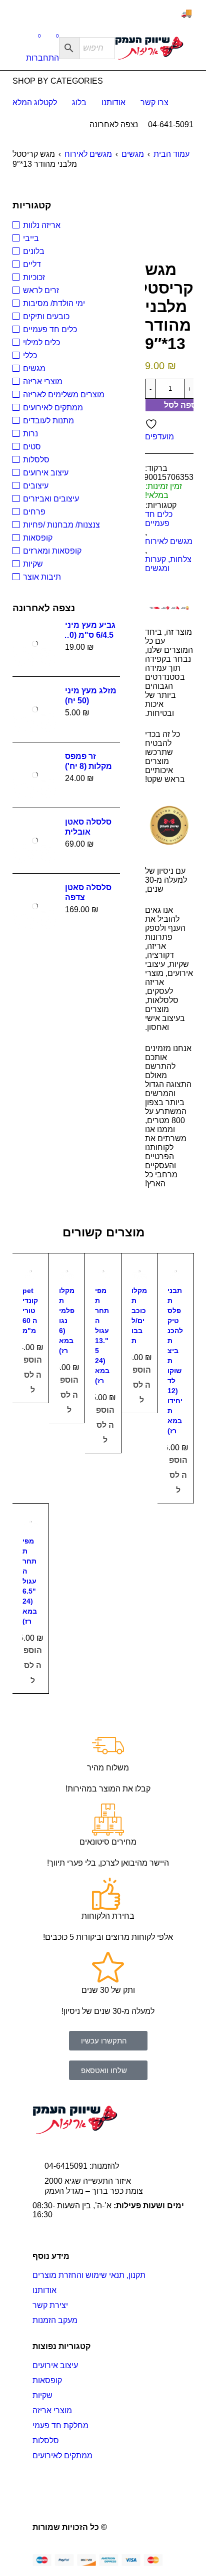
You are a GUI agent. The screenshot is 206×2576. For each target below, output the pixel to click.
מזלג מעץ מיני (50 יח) (91, 696)
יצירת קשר (50, 2305)
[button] (33, 1375)
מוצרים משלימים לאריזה (64, 395)
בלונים (34, 251)
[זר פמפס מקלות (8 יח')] (35, 775)
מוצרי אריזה (43, 381)
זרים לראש (41, 290)
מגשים (133, 154)
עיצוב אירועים (46, 473)
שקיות (33, 564)
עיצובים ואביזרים (51, 499)
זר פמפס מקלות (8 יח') (88, 761)
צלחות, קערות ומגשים (168, 564)
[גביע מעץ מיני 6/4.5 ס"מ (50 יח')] (35, 644)
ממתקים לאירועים (53, 408)
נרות (30, 434)
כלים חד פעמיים (159, 519)
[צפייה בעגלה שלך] (52, 38)
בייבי (31, 238)
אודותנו (44, 2290)
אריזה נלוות (42, 225)
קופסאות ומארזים (52, 551)
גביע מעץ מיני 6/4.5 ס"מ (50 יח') (90, 630)
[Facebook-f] (166, 2488)
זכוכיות (34, 277)
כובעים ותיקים (46, 316)
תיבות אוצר (42, 577)
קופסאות (38, 538)
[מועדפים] (34, 38)
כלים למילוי (41, 342)
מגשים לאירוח (88, 154)
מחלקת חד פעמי (60, 2425)
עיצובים (36, 486)
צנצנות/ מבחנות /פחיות (61, 525)
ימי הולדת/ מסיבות (54, 303)
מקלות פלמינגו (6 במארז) (67, 1321)
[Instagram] (125, 2488)
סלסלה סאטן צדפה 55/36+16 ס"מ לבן (90, 893)
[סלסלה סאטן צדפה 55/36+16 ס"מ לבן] (35, 906)
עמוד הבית (171, 154)
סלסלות (36, 460)
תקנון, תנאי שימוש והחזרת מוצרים (89, 2275)
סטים (32, 447)
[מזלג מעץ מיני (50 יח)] (35, 709)
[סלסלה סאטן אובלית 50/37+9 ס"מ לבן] (35, 841)
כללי (30, 355)
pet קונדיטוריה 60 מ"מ (30, 1311)
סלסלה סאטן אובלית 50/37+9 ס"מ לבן (88, 827)
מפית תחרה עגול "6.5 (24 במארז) (30, 1581)
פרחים (34, 512)
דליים (32, 264)
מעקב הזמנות (55, 2320)
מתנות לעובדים (48, 421)
